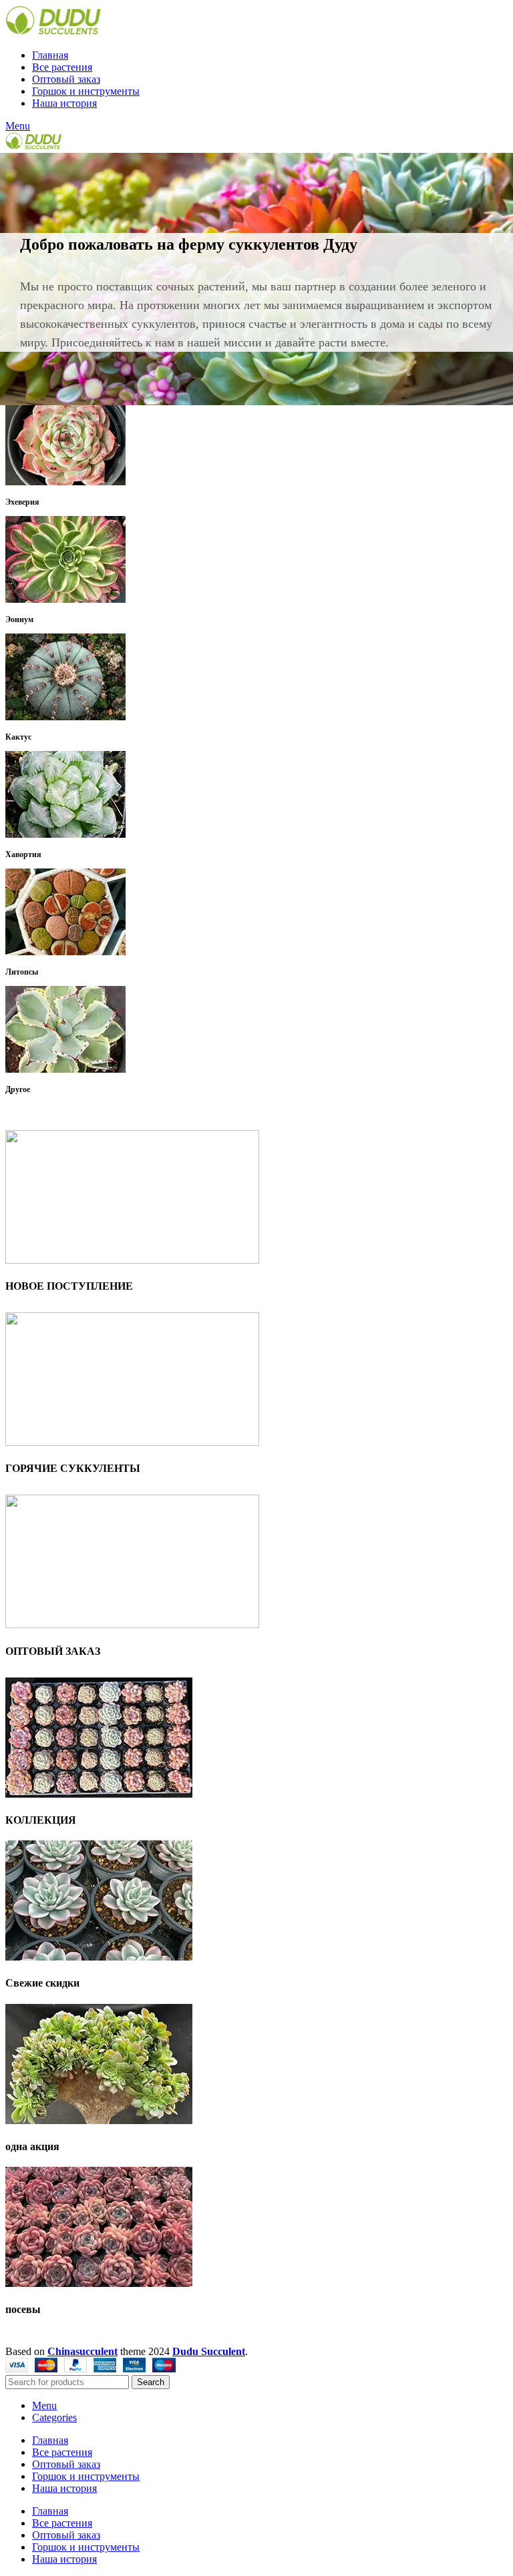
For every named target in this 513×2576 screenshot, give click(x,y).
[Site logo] (53, 32)
